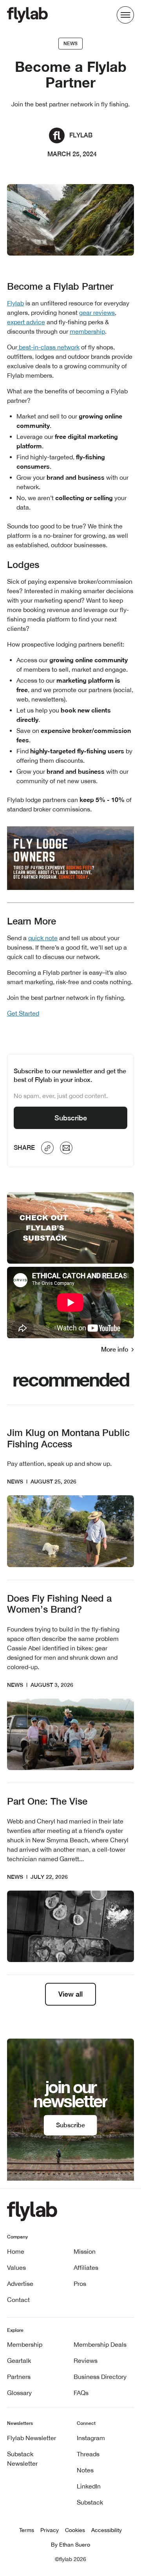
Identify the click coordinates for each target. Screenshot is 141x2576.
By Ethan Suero (70, 2545)
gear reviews (97, 312)
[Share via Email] (66, 1148)
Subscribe (71, 1118)
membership (87, 331)
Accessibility (107, 2530)
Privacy (50, 2530)
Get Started (23, 1013)
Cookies (75, 2530)
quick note (43, 938)
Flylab (15, 303)
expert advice (26, 322)
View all (70, 1994)
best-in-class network (48, 347)
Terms (27, 2530)
